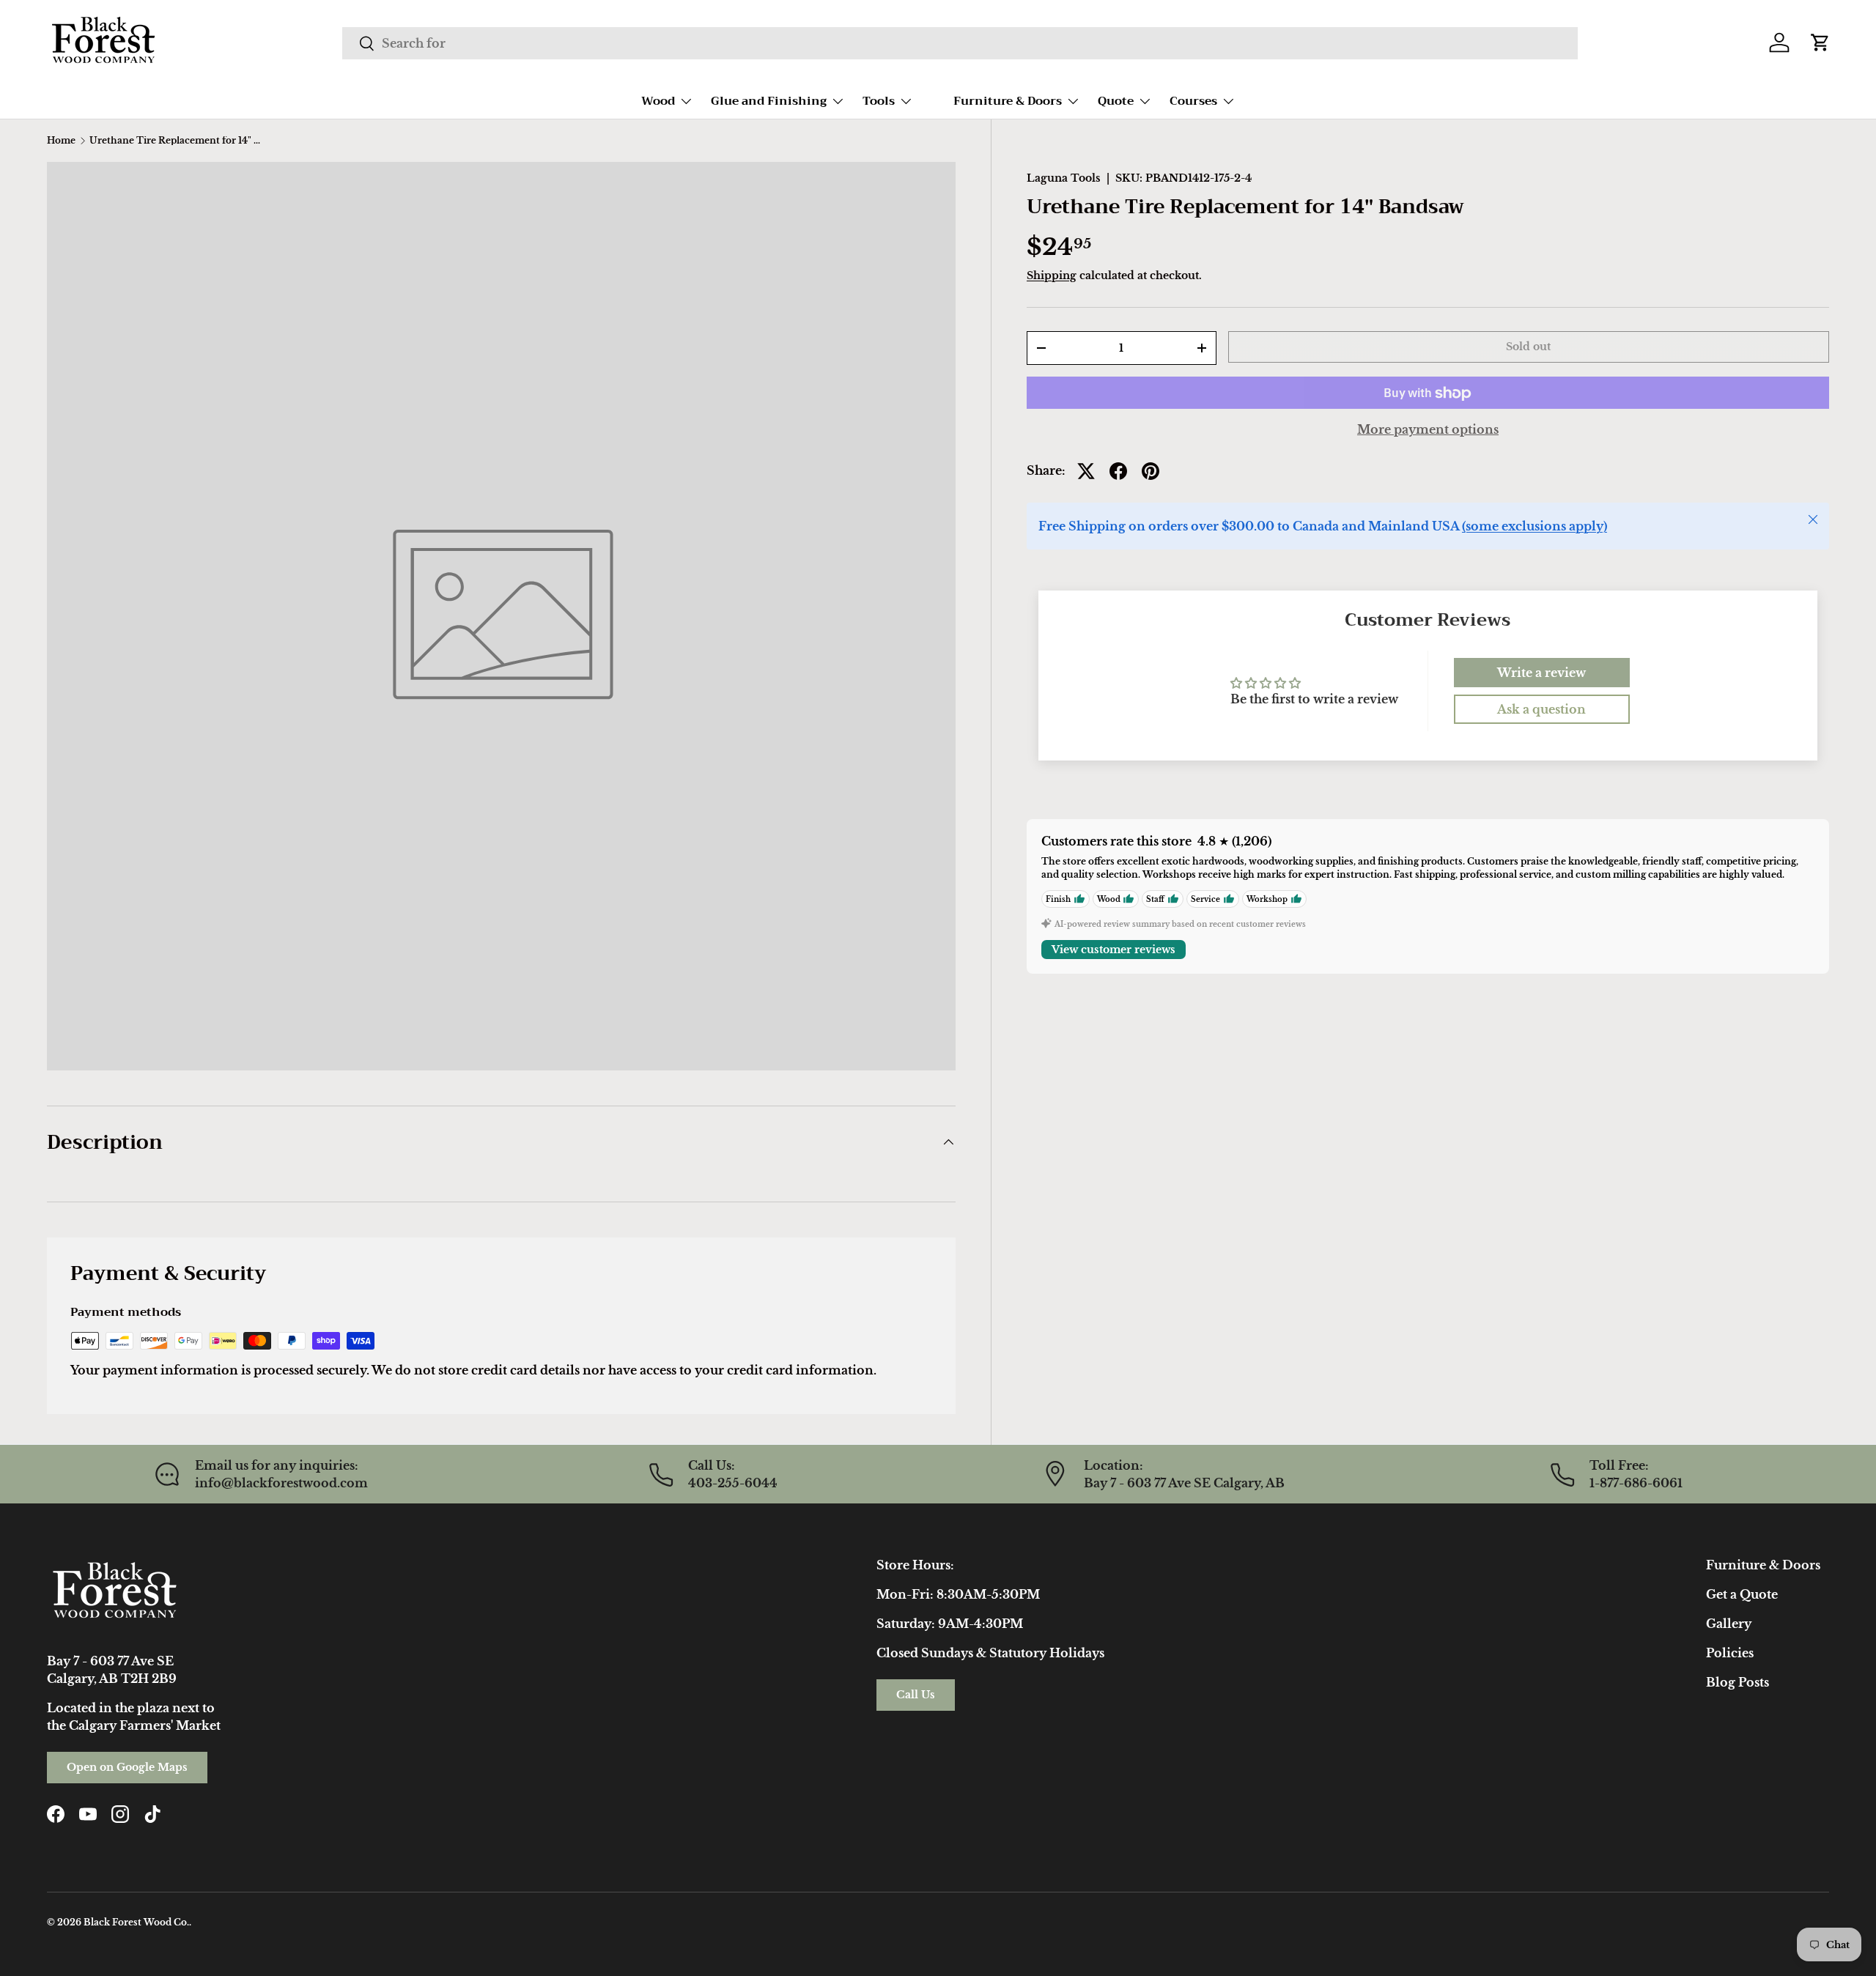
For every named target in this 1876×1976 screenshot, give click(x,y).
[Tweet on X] (1086, 471)
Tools (879, 101)
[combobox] (960, 43)
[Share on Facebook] (1118, 471)
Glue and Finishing (769, 101)
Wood (658, 101)
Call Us (916, 1695)
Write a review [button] (1541, 673)
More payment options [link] (1428, 430)
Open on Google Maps (127, 1767)
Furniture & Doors (1008, 101)
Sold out (1528, 347)
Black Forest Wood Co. (136, 1922)
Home (61, 141)
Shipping (1052, 275)
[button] (1820, 42)
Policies (1730, 1653)
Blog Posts (1737, 1682)
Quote (1116, 101)
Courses (1193, 101)
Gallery (1729, 1624)
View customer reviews (1114, 950)
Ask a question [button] (1541, 709)
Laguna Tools (1064, 178)
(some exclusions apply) (1535, 527)
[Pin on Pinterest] (1151, 471)
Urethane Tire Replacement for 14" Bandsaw (177, 141)
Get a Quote (1742, 1594)
